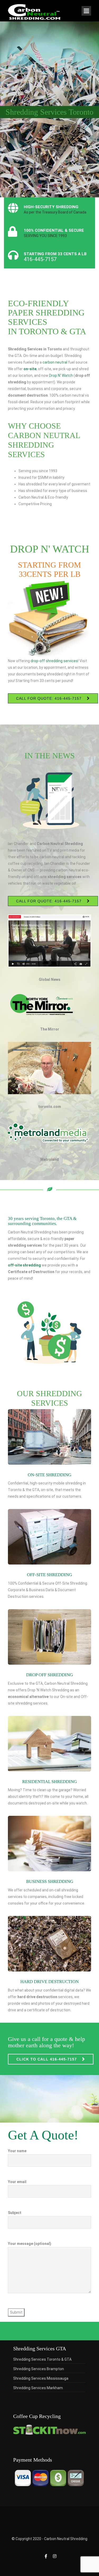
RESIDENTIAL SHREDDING (49, 1782)
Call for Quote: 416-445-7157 (49, 698)
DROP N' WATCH (50, 549)
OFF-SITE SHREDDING (49, 1575)
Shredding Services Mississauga (41, 2378)
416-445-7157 (40, 259)
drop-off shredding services (54, 661)
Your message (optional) (30, 2244)
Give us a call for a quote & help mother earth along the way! (46, 2042)
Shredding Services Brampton (39, 2369)
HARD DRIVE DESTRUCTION (49, 1982)
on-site (30, 369)
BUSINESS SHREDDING (50, 1881)
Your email (17, 2182)
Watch (67, 375)
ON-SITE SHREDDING (49, 1475)
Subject (15, 2213)
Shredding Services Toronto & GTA (42, 2359)
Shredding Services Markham (38, 2388)
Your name (17, 2151)
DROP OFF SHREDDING (49, 1675)
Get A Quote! (43, 2135)
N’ (59, 375)
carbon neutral (55, 362)
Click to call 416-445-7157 (47, 2059)
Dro (52, 375)
